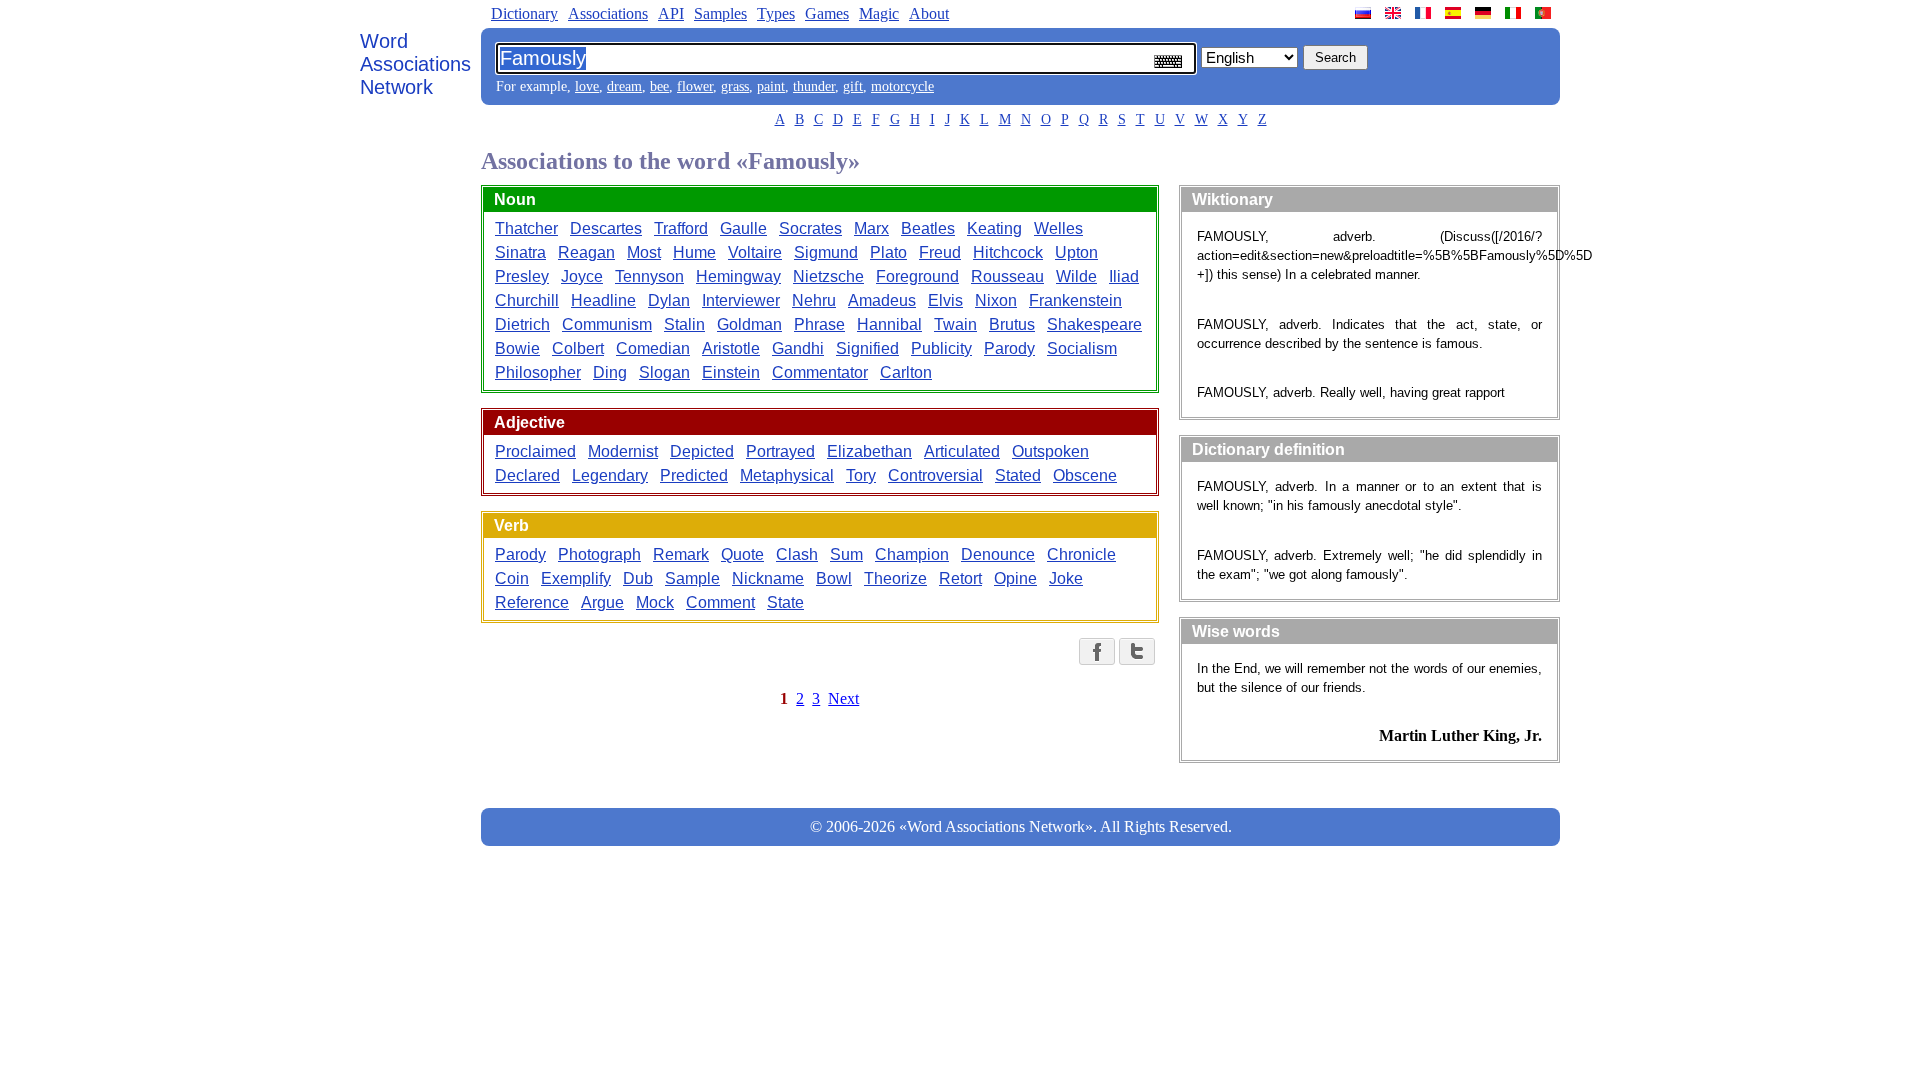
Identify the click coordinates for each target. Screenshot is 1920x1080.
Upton (1076, 252)
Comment (720, 602)
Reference (532, 602)
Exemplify (576, 578)
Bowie (517, 348)
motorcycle (902, 86)
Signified (867, 348)
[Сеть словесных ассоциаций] (1365, 13)
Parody (1009, 348)
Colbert (578, 348)
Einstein (731, 372)
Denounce (998, 554)
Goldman (749, 324)
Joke (1066, 578)
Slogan (664, 372)
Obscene (1085, 475)
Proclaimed (535, 451)
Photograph (599, 554)
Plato (888, 252)
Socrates (810, 228)
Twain (955, 324)
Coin (512, 578)
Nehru (814, 300)
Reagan (586, 252)
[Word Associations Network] (1395, 13)
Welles (1058, 228)
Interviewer (741, 300)
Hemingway (738, 276)
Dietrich (522, 324)
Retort (960, 578)
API (671, 13)
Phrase (819, 324)
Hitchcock (1008, 252)
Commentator (820, 372)
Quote (742, 554)
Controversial (935, 475)
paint (771, 86)
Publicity (941, 348)
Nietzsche (828, 276)
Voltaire (755, 252)
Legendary (610, 475)
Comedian (653, 348)
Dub (638, 578)
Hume (694, 252)
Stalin (684, 324)
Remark (681, 554)
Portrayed (780, 451)
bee (659, 86)
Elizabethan (869, 451)
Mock (655, 602)
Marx (871, 228)
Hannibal (889, 324)
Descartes (606, 228)
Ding (610, 372)
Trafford (681, 228)
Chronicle (1081, 554)
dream (624, 86)
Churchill (527, 300)
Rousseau (1007, 276)
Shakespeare (1094, 324)
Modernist (623, 451)
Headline (603, 300)
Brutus (1012, 324)
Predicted (694, 475)
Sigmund (826, 252)
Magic (879, 13)
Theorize (895, 578)
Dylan (669, 300)
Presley (522, 276)
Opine (1015, 578)
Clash (797, 554)
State (785, 602)
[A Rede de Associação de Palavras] (1545, 13)
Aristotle (731, 348)
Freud (940, 252)
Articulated (962, 451)
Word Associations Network (415, 64)
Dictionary (524, 13)
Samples (720, 13)
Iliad (1124, 276)
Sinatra (520, 252)
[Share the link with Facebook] (1097, 651)
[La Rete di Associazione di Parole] (1515, 13)
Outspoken (1050, 451)
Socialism (1082, 348)
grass (735, 86)
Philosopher (538, 372)
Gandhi (798, 348)
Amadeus (882, 300)
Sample (692, 578)
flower (695, 86)
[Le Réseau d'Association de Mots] (1425, 13)
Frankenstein (1075, 300)
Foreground (917, 276)
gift (853, 86)
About (929, 13)
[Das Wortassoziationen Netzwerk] (1485, 13)
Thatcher (526, 228)
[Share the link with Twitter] (1137, 651)
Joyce (582, 276)
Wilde (1076, 276)
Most (644, 252)
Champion (912, 554)
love (587, 86)
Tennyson (649, 276)
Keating (994, 228)
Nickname (768, 578)
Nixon (996, 300)
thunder (814, 86)
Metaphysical (787, 475)
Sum (846, 554)
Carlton (906, 372)
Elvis (945, 300)
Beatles (928, 228)
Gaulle (743, 228)
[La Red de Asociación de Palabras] (1455, 13)
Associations (608, 13)
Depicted (702, 451)
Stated (1018, 475)
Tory (861, 475)
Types (776, 13)
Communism (607, 324)
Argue (602, 602)
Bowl (834, 578)
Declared (527, 475)
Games (827, 13)
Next (843, 698)
